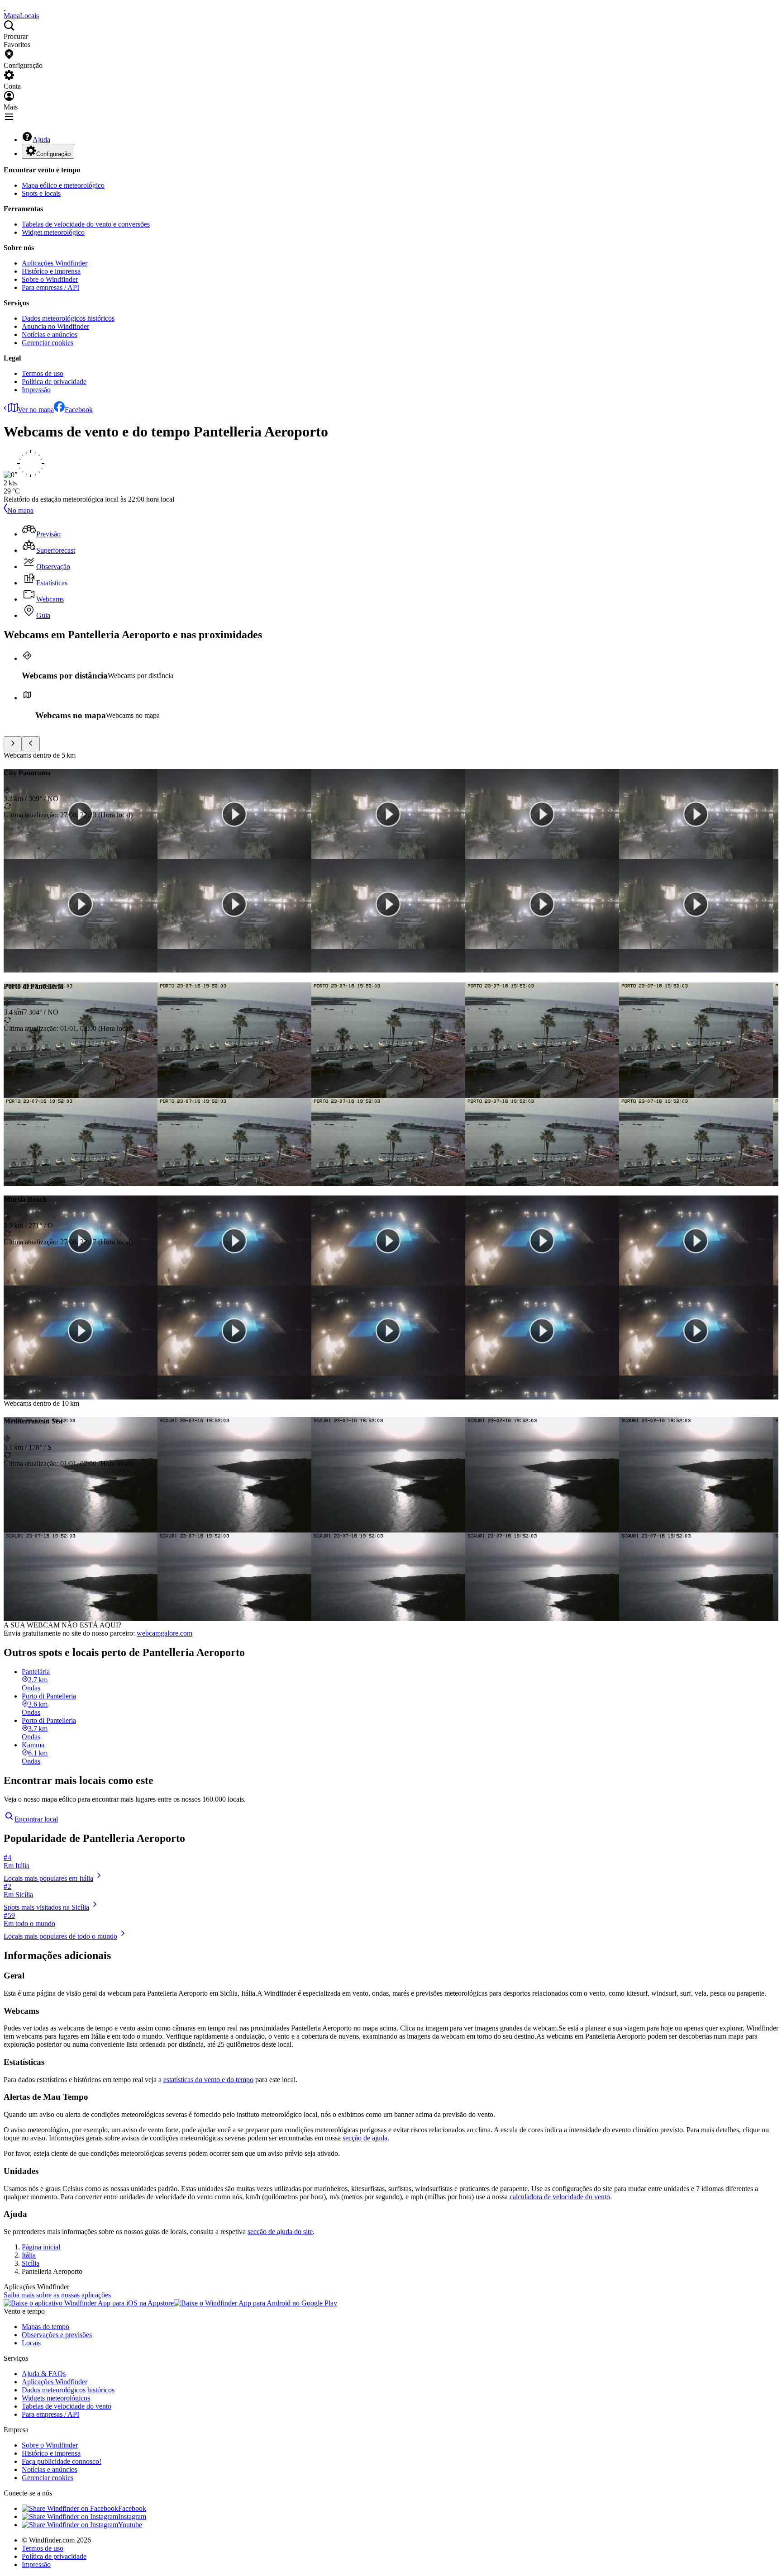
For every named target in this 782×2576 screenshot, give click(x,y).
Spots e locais (41, 193)
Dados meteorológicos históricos (68, 318)
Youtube (130, 2525)
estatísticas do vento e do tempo (208, 2080)
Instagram (132, 2517)
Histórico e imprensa (51, 271)
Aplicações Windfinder (55, 263)
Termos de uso (43, 373)
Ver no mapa (36, 410)
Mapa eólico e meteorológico (63, 185)
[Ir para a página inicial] (5, 7)
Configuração (53, 154)
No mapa (20, 510)
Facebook (79, 410)
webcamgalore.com (165, 1633)
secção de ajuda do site (280, 2232)
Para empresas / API (50, 287)
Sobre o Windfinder (50, 279)
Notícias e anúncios (50, 334)
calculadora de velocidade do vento (560, 2197)
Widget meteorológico (53, 232)
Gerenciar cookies (48, 343)
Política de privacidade (54, 382)
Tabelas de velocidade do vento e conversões (86, 224)
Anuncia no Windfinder (55, 326)
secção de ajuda (365, 2138)
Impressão (36, 390)
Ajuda (41, 140)
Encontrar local (36, 1819)
